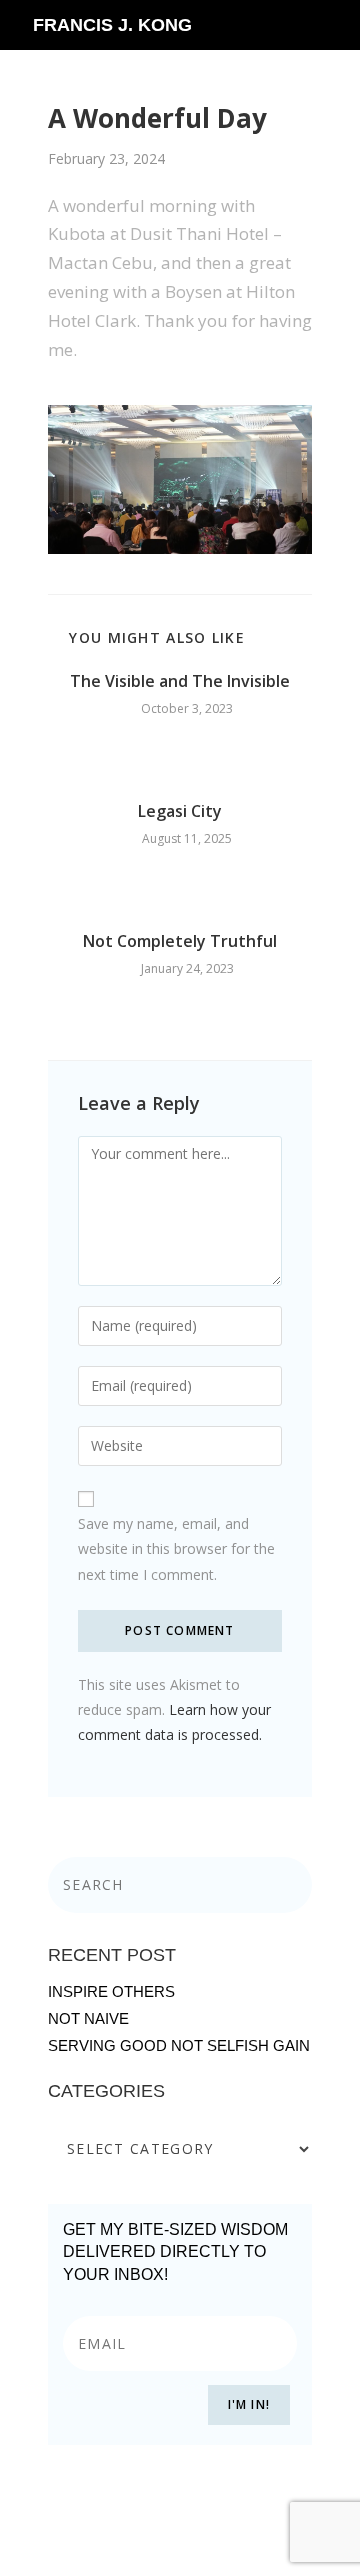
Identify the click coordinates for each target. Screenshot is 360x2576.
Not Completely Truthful (180, 941)
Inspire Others (111, 1991)
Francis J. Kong (112, 25)
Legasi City (180, 811)
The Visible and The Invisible (180, 681)
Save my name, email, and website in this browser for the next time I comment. (176, 1548)
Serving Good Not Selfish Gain (179, 2045)
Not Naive (88, 2018)
